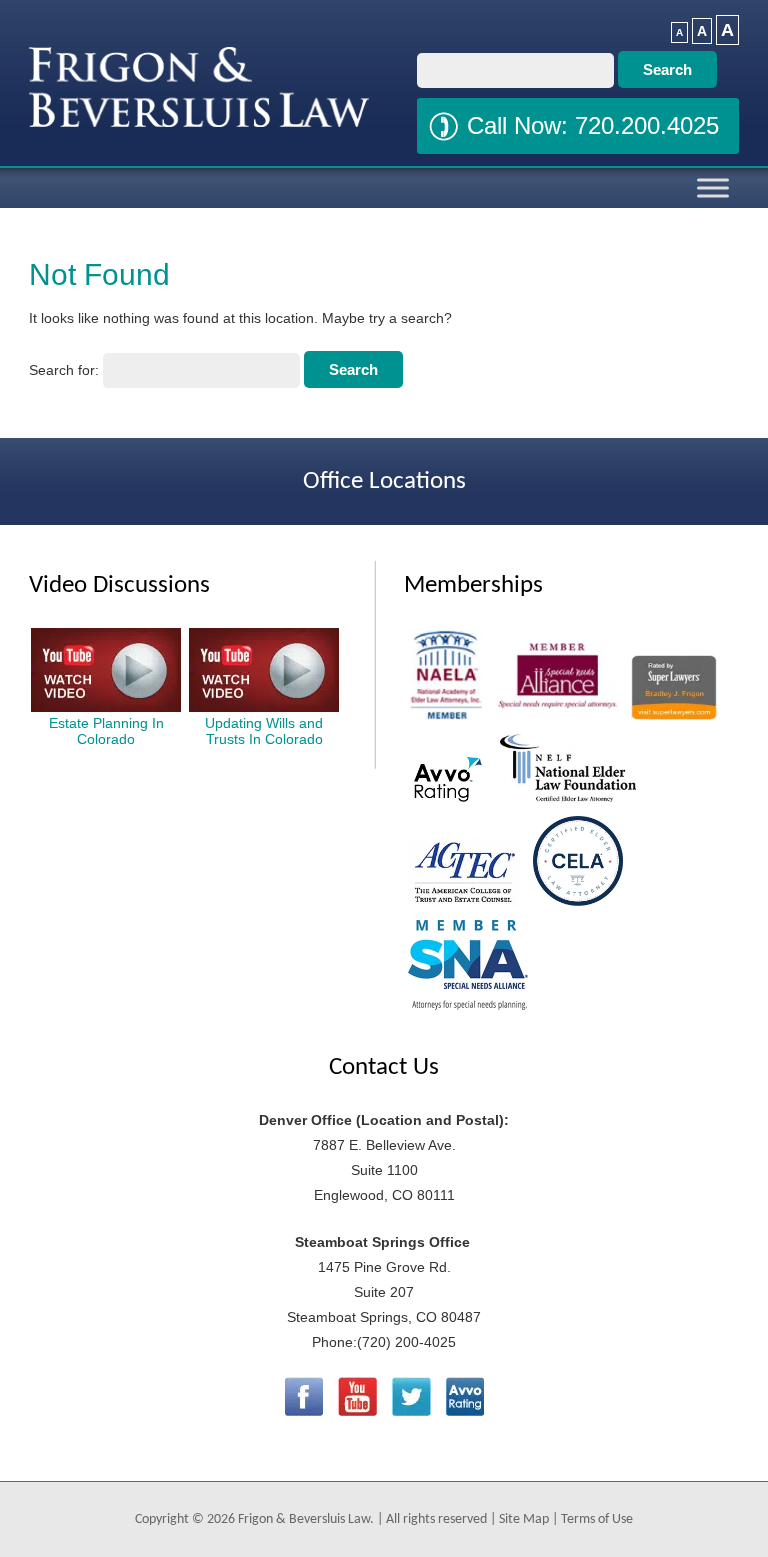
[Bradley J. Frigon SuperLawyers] (674, 719)
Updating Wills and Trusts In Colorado (264, 731)
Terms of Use (597, 1519)
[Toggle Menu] (713, 187)
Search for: (64, 370)
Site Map (524, 1519)
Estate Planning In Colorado (106, 731)
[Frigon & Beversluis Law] (199, 121)
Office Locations (384, 481)
